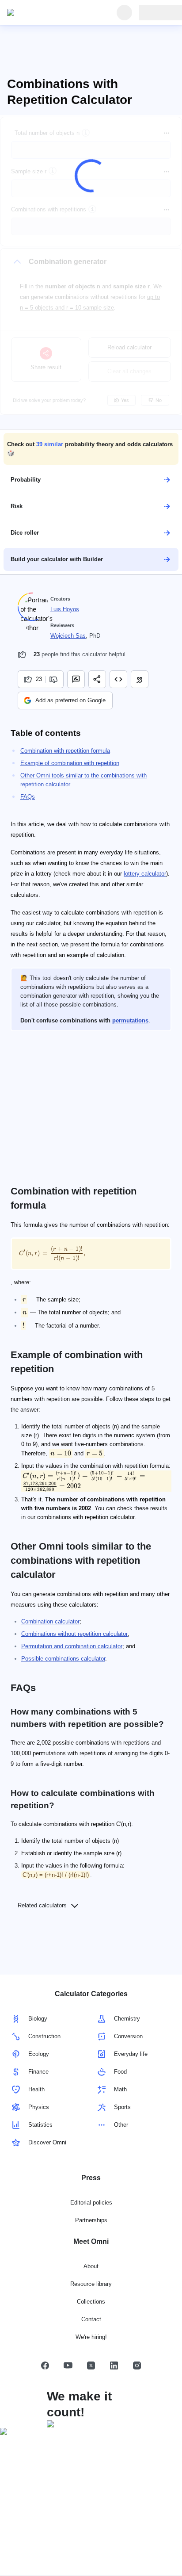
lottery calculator (145, 874)
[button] (91, 449)
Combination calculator (50, 1621)
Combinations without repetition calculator (74, 1634)
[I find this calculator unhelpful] (55, 679)
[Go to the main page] (48, 13)
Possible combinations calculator (63, 1659)
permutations (130, 1020)
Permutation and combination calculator (72, 1646)
